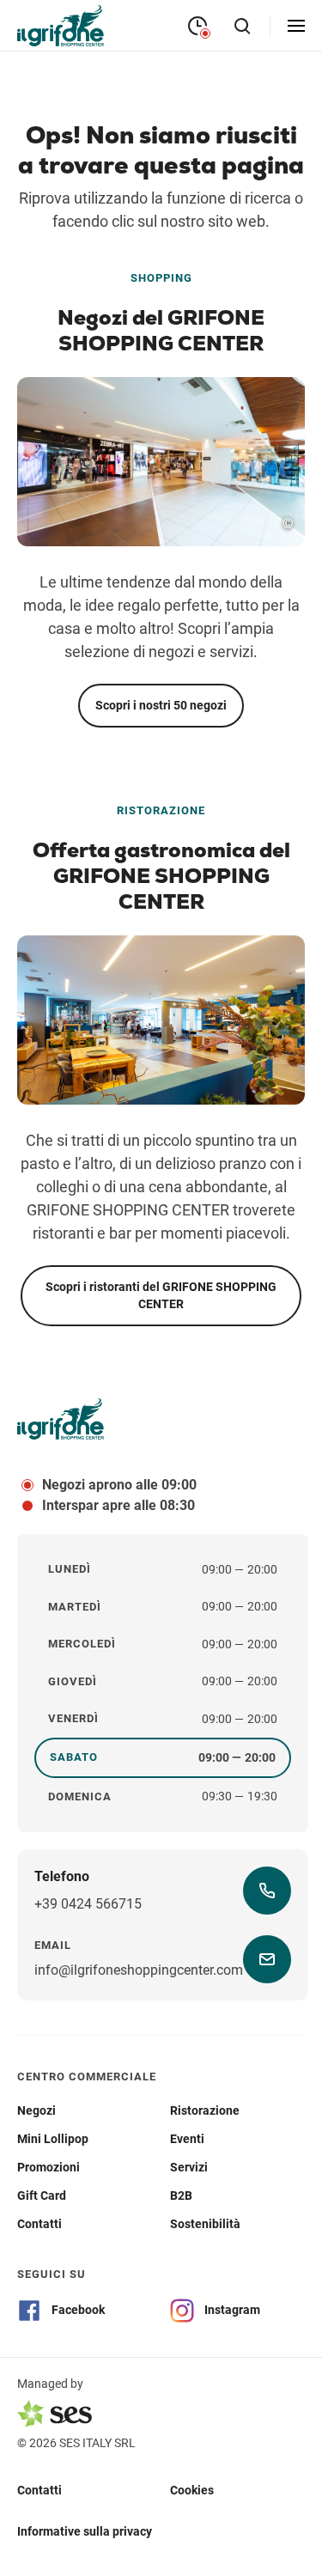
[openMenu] (296, 26)
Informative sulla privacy (85, 2531)
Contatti (39, 2490)
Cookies (192, 2490)
